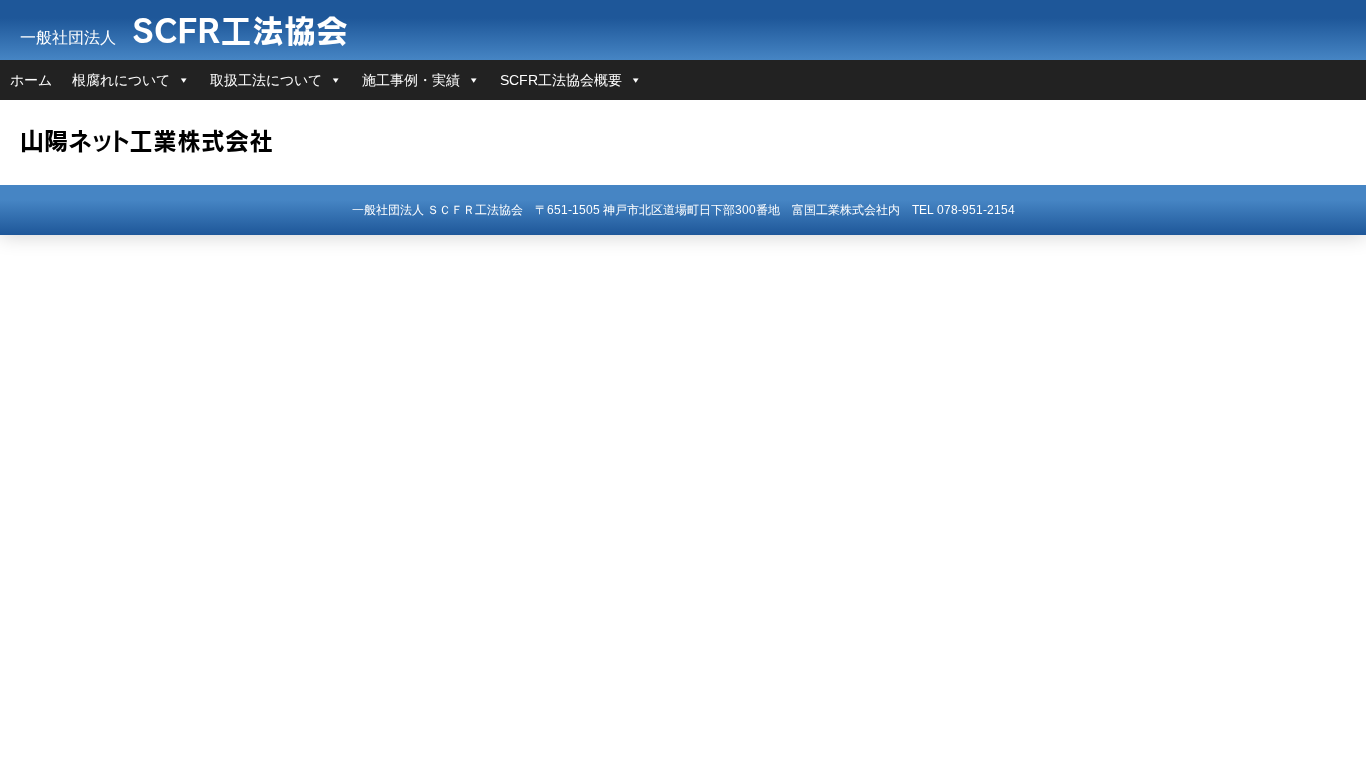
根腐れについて (121, 80)
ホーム (31, 80)
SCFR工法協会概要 (561, 80)
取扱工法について (266, 80)
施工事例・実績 (411, 80)
